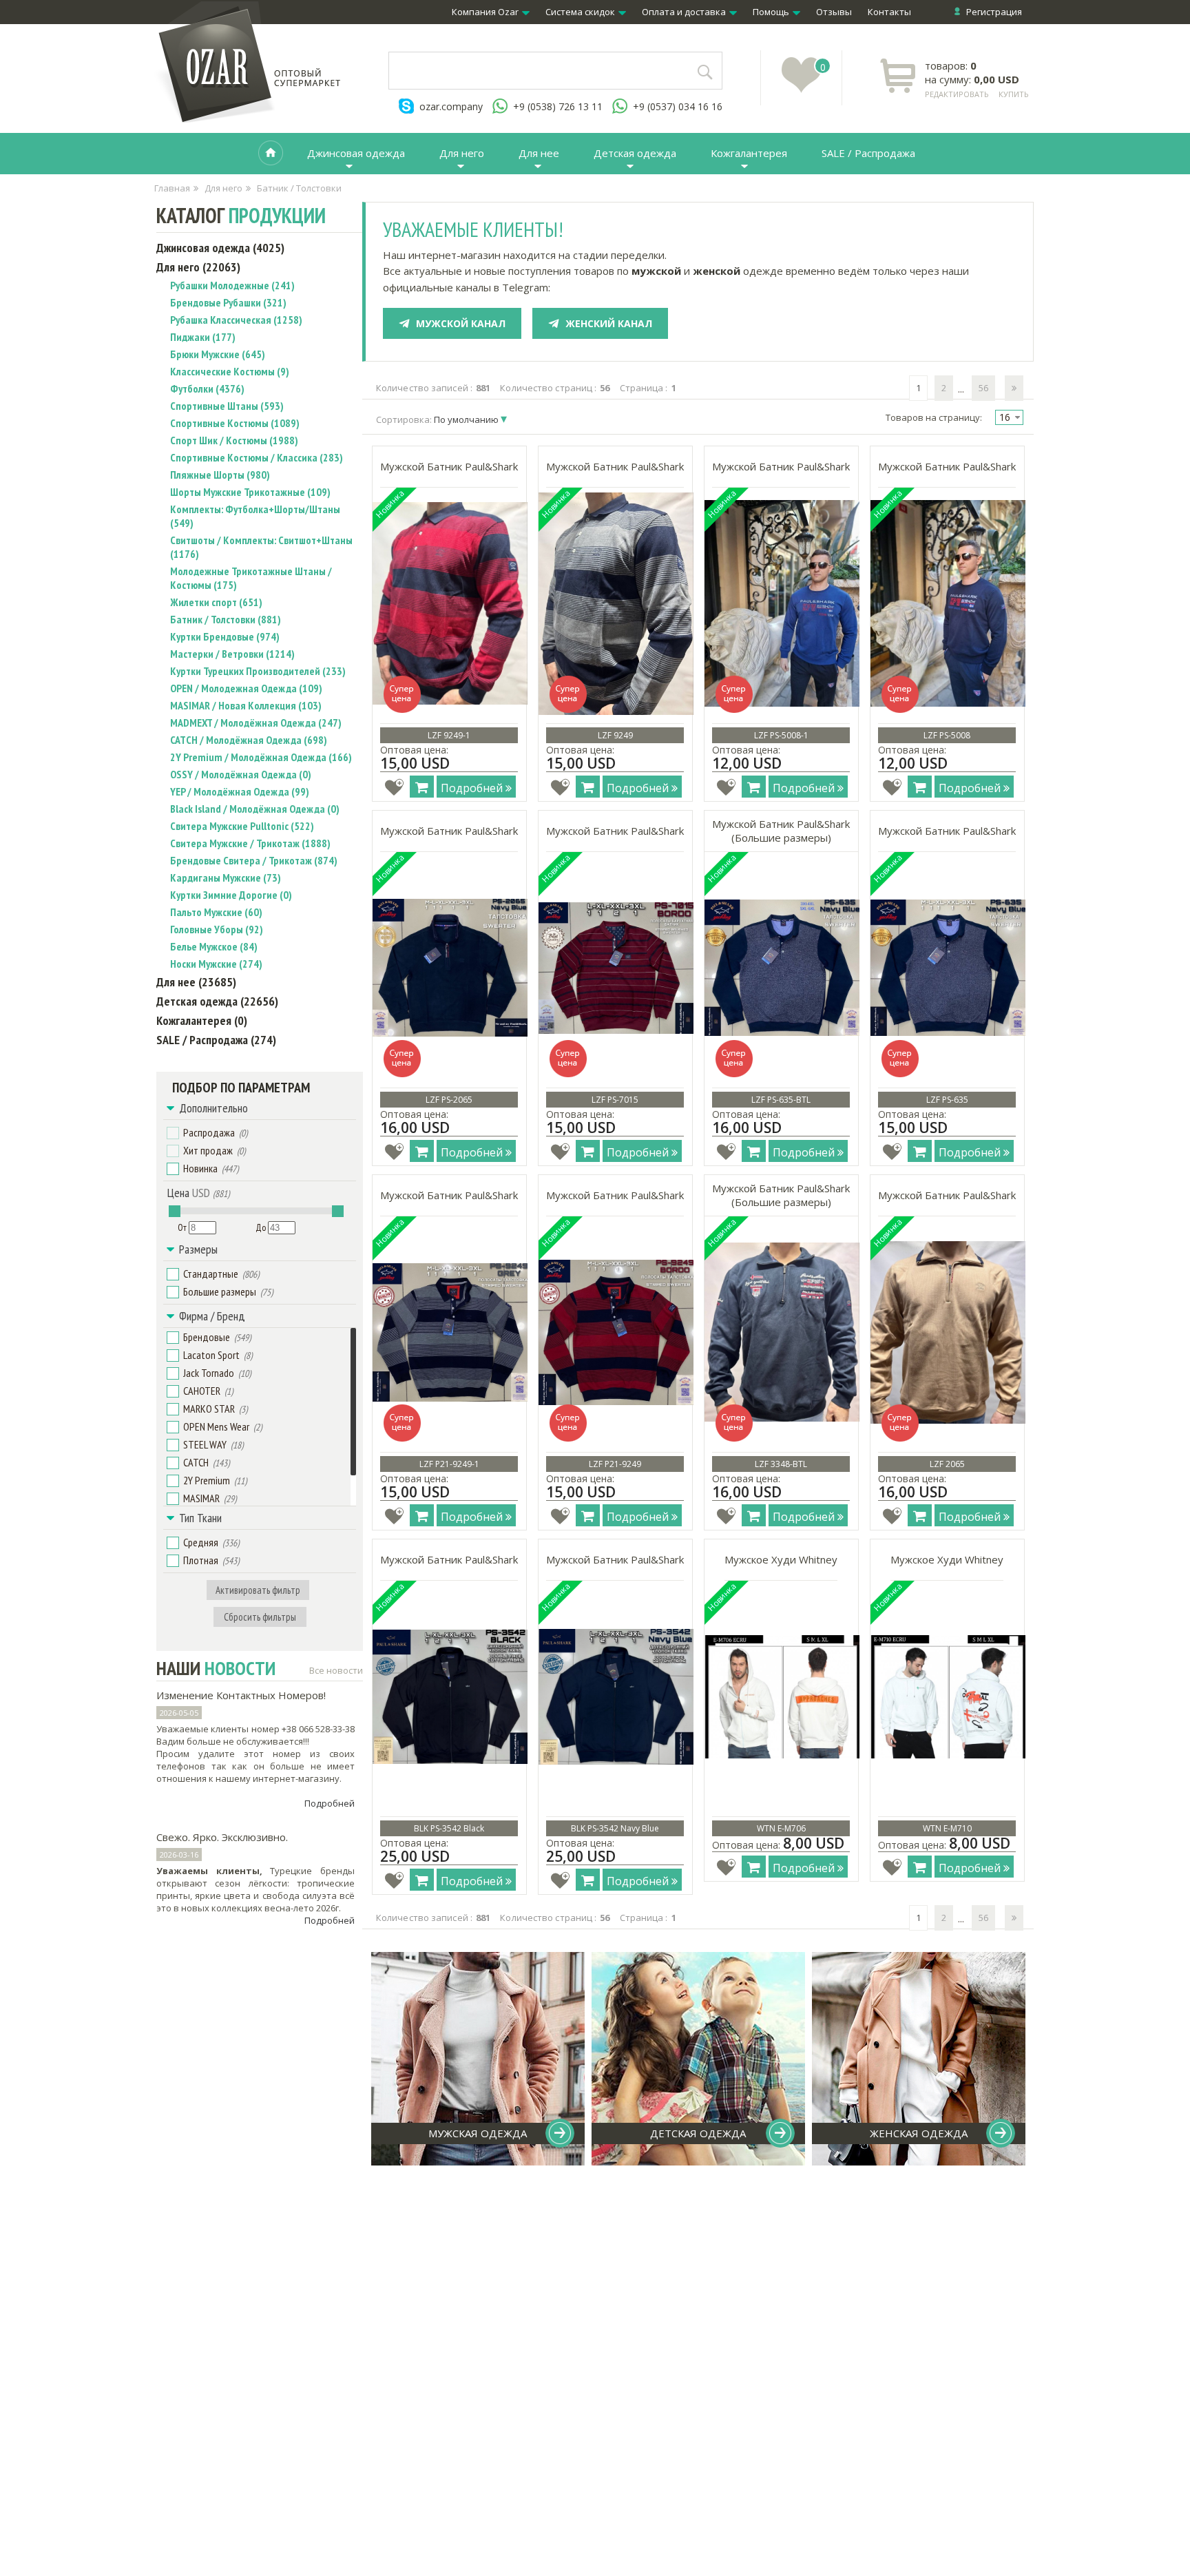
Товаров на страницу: (934, 417)
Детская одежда (635, 153)
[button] (173, 1133)
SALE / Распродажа (868, 153)
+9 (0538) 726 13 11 (558, 106)
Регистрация (994, 12)
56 (983, 388)
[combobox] (1009, 417)
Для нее (539, 153)
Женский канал (609, 323)
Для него (462, 153)
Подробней (330, 1803)
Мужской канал (461, 323)
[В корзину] (422, 787)
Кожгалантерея (749, 153)
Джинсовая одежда (356, 153)
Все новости (336, 1670)
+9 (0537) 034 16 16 (678, 106)
